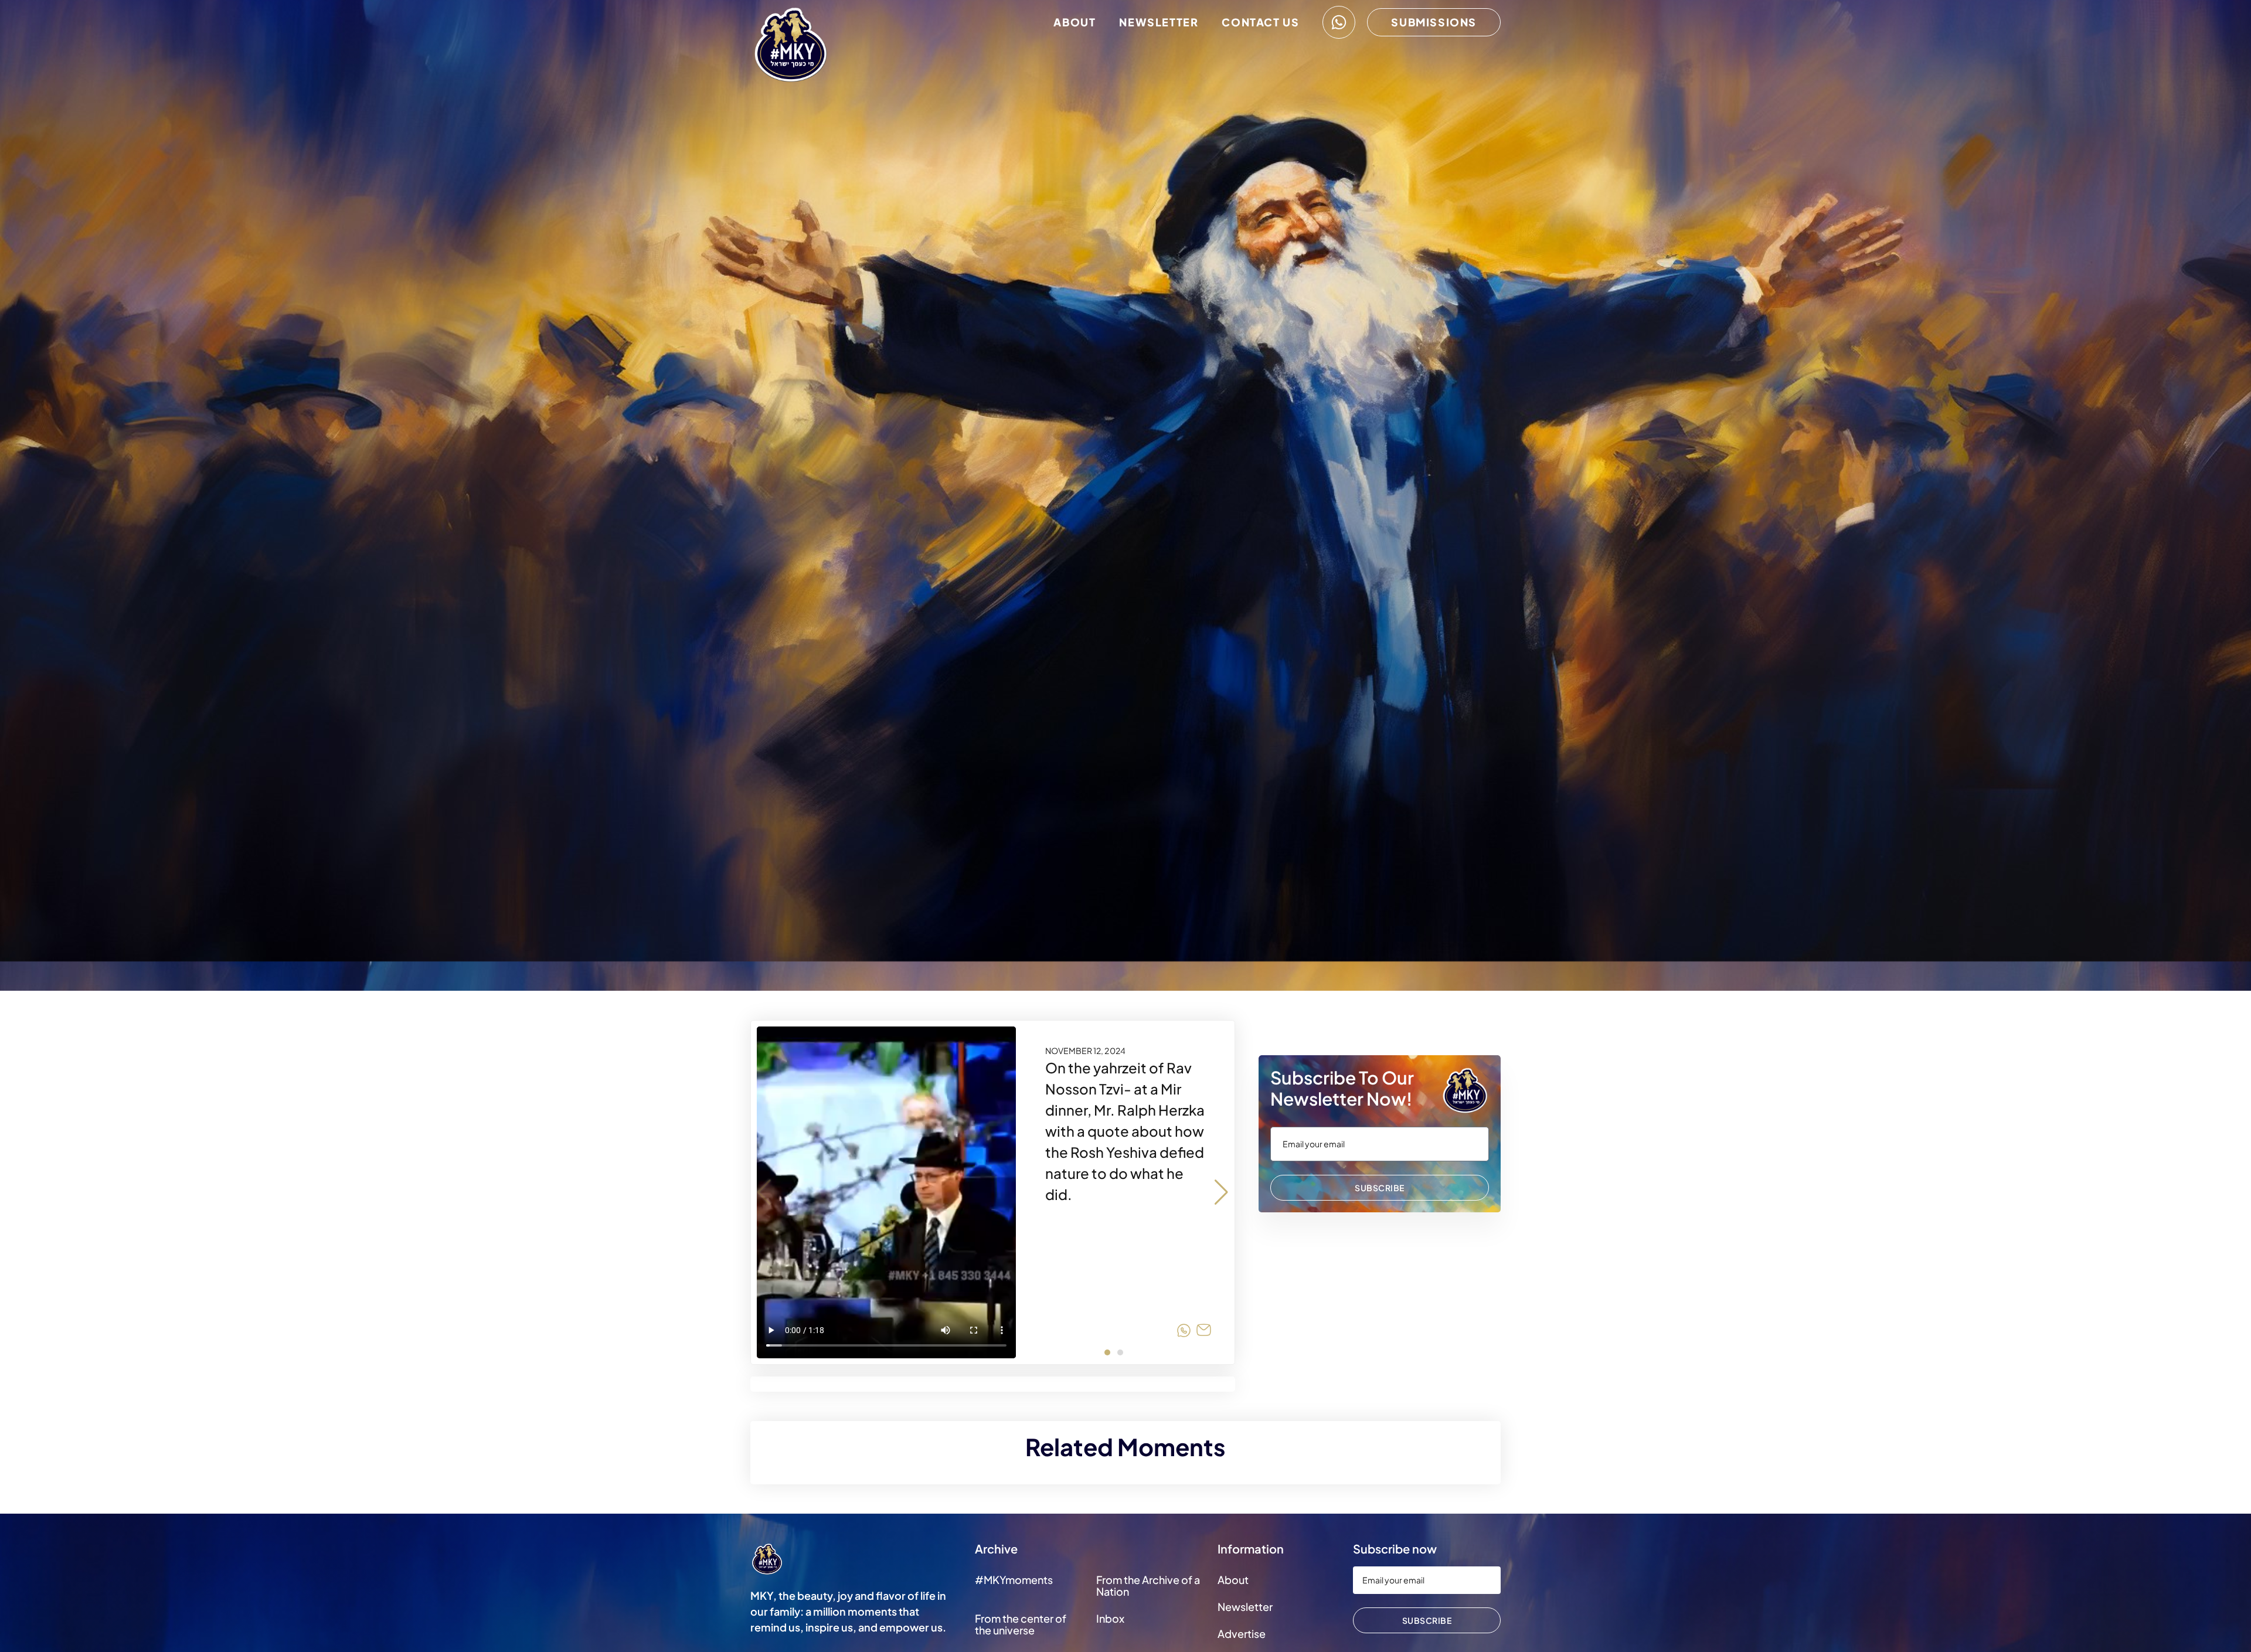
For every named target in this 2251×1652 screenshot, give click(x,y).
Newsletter (1159, 22)
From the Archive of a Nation (1148, 1585)
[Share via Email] (1204, 1332)
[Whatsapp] (1339, 22)
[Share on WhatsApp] (1184, 1332)
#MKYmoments (1014, 1580)
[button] (1221, 1192)
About (1075, 22)
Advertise (1242, 1634)
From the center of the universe (1021, 1624)
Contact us (1260, 22)
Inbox (1110, 1618)
